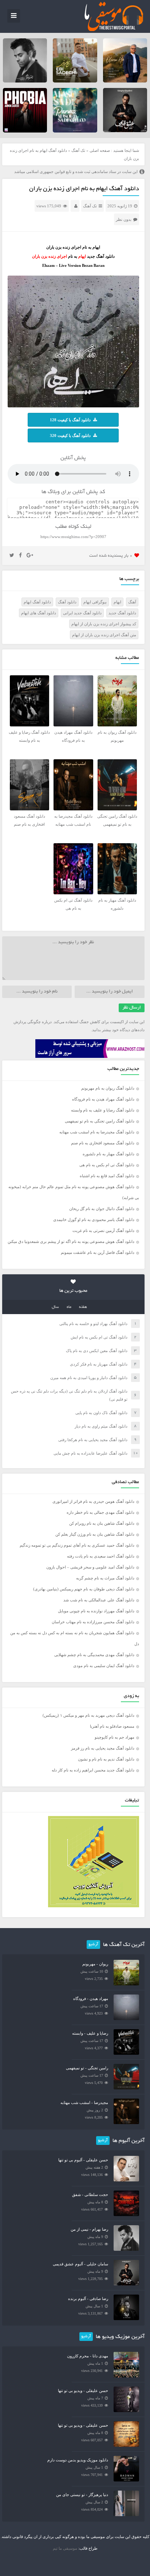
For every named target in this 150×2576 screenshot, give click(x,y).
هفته (83, 1307)
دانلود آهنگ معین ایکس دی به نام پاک (97, 1351)
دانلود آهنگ (67, 602)
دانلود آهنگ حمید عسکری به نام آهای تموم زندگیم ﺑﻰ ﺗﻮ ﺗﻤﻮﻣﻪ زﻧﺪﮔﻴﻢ (77, 1545)
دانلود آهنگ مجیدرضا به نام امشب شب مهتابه (97, 1132)
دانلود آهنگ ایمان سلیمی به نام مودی (104, 1666)
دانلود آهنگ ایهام (37, 602)
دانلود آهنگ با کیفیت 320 (70, 435)
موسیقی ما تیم (65, 2548)
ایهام (117, 602)
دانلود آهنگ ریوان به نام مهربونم (108, 1088)
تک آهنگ (78, 150)
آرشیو (93, 1945)
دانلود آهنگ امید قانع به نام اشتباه (107, 1176)
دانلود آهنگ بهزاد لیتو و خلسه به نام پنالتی (93, 1324)
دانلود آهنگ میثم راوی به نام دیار (101, 1426)
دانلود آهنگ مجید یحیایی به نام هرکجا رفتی (93, 1440)
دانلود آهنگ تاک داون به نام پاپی (101, 1413)
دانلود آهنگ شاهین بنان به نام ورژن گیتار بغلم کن (95, 1534)
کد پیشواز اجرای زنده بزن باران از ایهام (104, 624)
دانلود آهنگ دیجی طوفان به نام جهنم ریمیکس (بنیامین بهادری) (84, 1589)
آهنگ (132, 602)
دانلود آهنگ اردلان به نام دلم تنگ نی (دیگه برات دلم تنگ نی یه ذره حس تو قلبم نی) (69, 1395)
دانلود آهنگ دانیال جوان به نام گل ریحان (102, 1209)
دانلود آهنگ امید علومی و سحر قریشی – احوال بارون (90, 1567)
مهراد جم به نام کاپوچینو (115, 1737)
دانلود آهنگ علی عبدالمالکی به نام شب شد (99, 1600)
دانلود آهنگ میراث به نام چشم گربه (105, 1578)
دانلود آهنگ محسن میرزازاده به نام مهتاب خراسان (93, 1622)
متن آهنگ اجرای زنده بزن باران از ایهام (104, 635)
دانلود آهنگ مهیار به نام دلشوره (108, 1154)
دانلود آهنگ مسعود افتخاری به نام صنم (103, 1143)
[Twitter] (12, 556)
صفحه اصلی (100, 150)
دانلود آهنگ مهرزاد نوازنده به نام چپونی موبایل (96, 1611)
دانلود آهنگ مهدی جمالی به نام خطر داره (100, 1512)
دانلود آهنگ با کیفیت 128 (70, 420)
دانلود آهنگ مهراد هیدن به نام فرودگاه (103, 1099)
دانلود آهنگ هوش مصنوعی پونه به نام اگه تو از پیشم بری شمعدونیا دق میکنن (71, 1241)
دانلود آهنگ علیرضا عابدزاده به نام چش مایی (90, 1453)
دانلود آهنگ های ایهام (39, 613)
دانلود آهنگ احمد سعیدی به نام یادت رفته (101, 1556)
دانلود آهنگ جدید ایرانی (82, 613)
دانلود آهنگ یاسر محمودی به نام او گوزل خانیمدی (94, 1220)
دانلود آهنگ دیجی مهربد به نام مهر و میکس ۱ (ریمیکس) (88, 1715)
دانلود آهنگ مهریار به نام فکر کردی (99, 1364)
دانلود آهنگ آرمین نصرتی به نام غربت (103, 1231)
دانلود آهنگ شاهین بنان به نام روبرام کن (102, 1523)
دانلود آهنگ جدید (122, 613)
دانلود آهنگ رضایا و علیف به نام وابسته (103, 1110)
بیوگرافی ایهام (95, 602)
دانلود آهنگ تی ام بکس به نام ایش (99, 1337)
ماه (69, 1307)
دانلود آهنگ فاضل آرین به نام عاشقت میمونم (98, 1252)
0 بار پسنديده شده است (111, 556)
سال (55, 1307)
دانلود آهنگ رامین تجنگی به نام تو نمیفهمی (100, 1121)
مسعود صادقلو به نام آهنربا (112, 1726)
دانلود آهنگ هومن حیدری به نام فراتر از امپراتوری (93, 1501)
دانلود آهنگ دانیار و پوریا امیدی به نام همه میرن (89, 1378)
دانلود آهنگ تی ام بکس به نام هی (107, 1165)
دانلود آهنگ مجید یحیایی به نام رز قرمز (103, 1748)
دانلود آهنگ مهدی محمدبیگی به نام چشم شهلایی (94, 1655)
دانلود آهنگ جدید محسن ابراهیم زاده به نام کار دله (93, 1770)
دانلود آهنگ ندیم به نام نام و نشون (106, 1759)
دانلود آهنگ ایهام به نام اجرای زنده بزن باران (84, 189)
